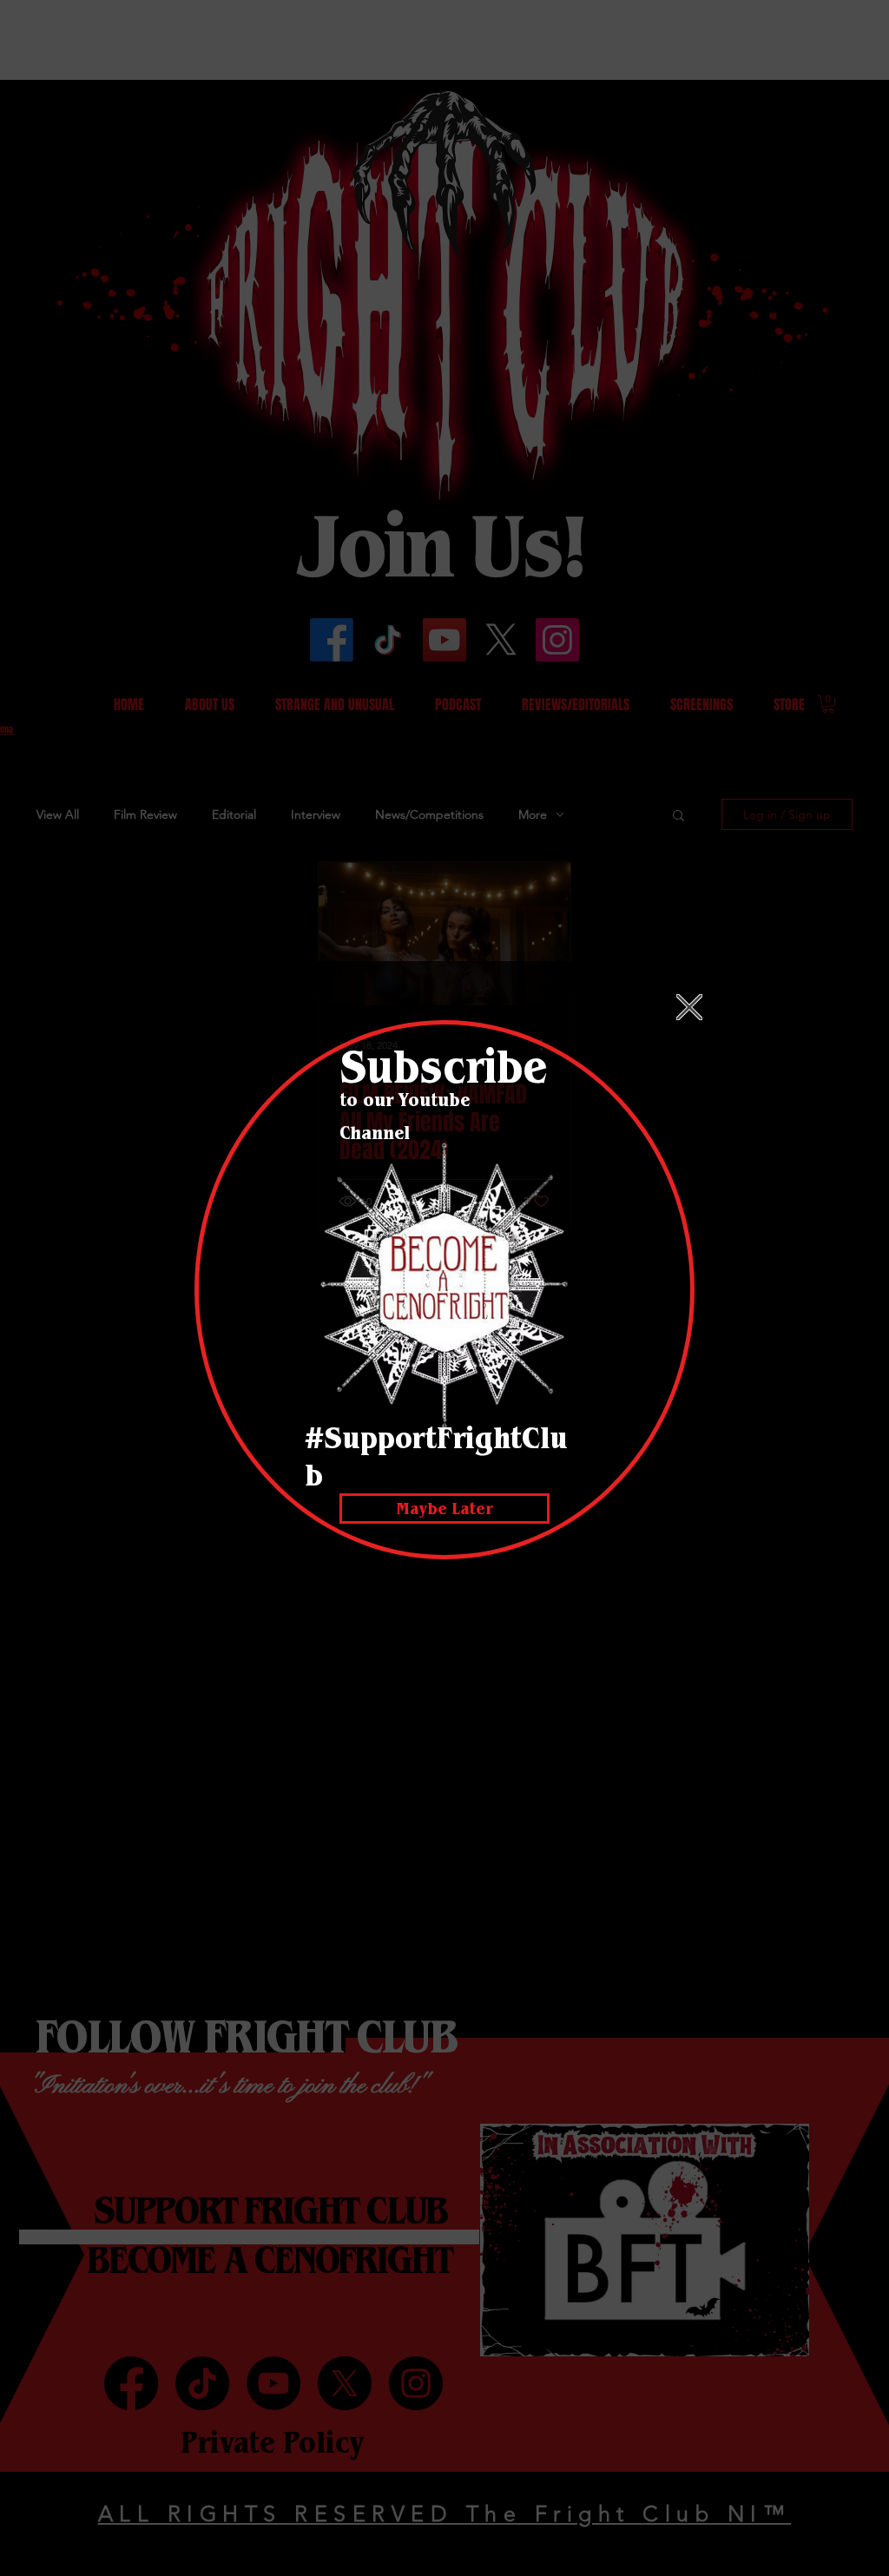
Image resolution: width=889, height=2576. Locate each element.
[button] (689, 1007)
